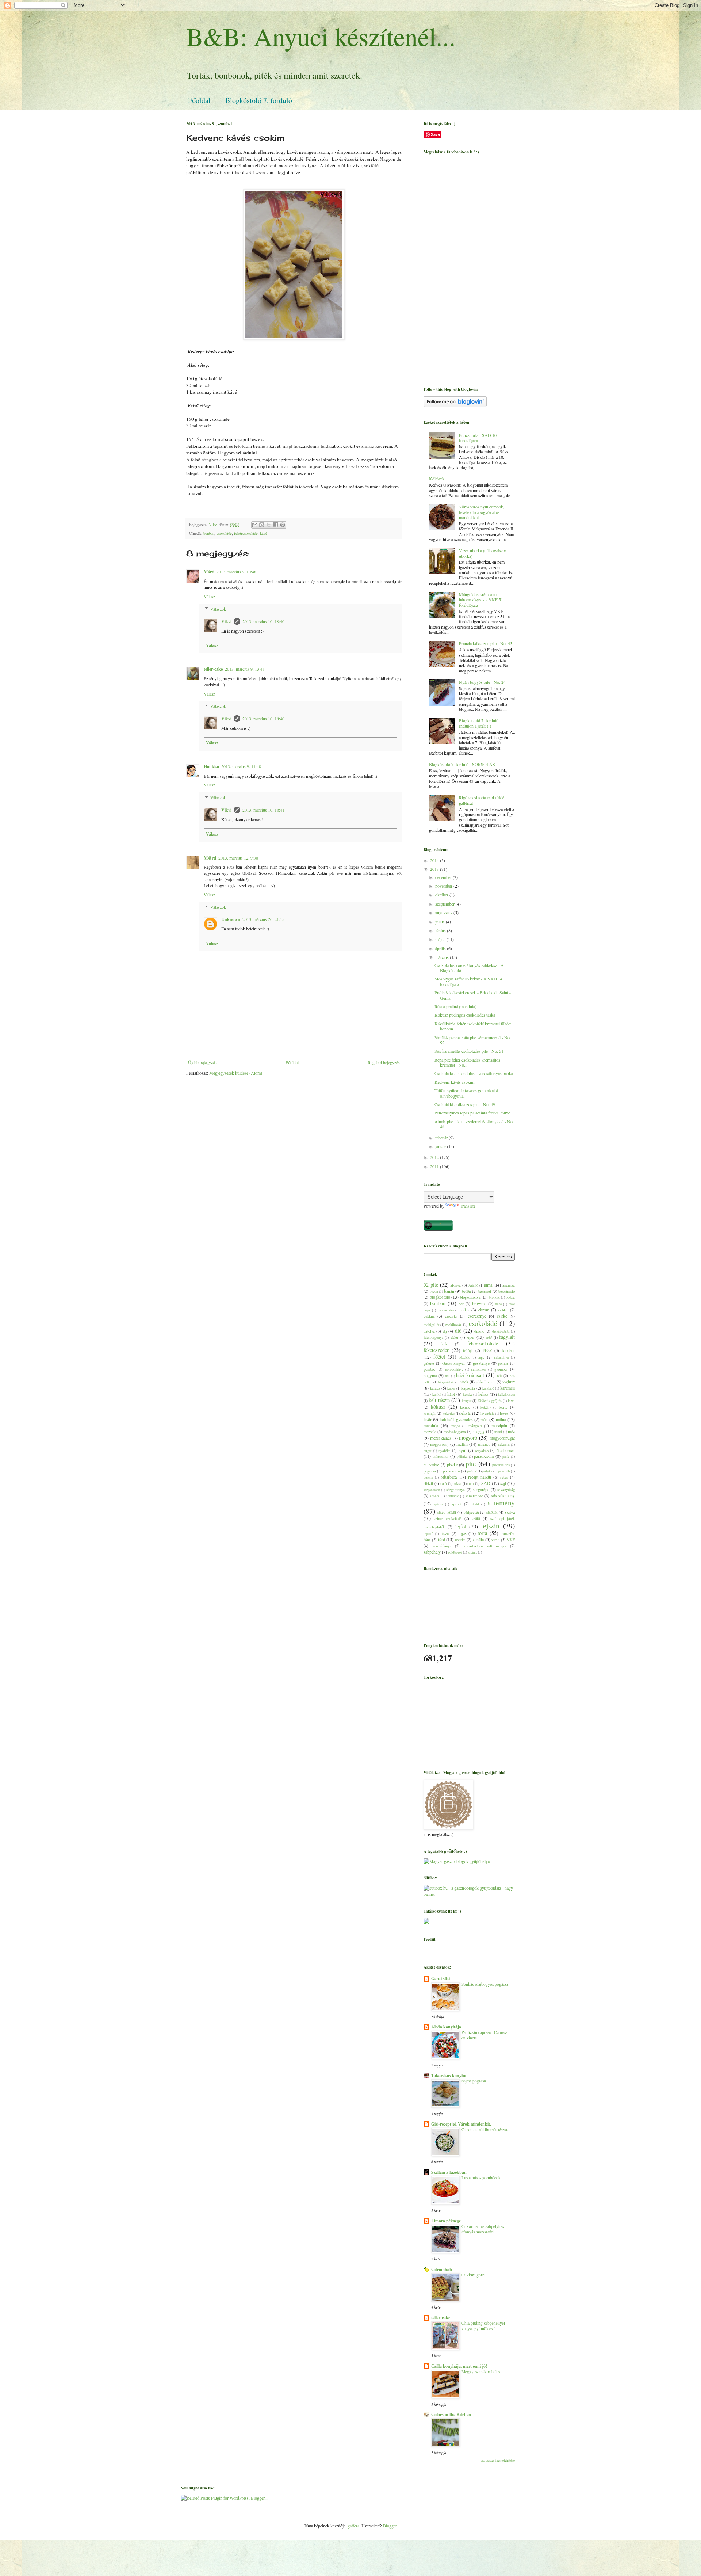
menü (498, 1432)
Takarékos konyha (449, 2075)
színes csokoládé (448, 1518)
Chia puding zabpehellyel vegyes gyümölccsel (483, 2326)
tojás (463, 1533)
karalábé (488, 1388)
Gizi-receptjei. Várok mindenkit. (461, 2124)
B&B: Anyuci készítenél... (321, 36)
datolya (429, 1331)
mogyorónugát (502, 1438)
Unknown (231, 919)
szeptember (445, 904)
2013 (435, 869)
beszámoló (507, 1291)
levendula (487, 1413)
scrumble (453, 1496)
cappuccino (446, 1310)
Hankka (211, 767)
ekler (455, 1337)
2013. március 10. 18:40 (263, 621)
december (444, 877)
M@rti (210, 858)
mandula (431, 1425)
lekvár (466, 1413)
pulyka (487, 1471)
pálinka (462, 1457)
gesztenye (481, 1363)
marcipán (499, 1425)
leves (504, 1413)
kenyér (467, 1401)
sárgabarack (432, 1490)
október (442, 895)
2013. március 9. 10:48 (236, 572)
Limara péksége (446, 2221)
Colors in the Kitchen (451, 2414)
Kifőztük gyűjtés (490, 1401)
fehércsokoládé (246, 533)
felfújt (468, 1350)
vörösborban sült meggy (485, 1546)
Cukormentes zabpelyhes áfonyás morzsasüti (483, 2229)
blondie (494, 1297)
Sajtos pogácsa (474, 2081)
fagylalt (507, 1337)
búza (498, 1304)
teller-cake (213, 669)
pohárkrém (451, 1471)
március (443, 957)
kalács (435, 1388)
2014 (435, 860)
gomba (503, 1363)
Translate (468, 1206)
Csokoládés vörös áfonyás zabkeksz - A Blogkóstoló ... (469, 968)
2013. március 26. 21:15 (263, 919)
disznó (479, 1331)
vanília (478, 1539)
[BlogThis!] (262, 525)
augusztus (444, 912)
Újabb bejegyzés (202, 1062)
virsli (495, 1540)
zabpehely (432, 1552)
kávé (264, 533)
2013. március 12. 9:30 (238, 858)
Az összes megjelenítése (498, 2461)
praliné (472, 1471)
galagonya (501, 1357)
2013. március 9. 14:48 (241, 766)
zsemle (472, 1552)
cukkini (429, 1316)
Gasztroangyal (453, 1363)
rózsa (458, 1484)
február (442, 1138)
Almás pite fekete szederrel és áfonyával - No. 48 (474, 1124)
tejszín (490, 1526)
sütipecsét (471, 1512)
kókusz (438, 1407)
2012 (435, 1157)
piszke (452, 1464)
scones (435, 1496)
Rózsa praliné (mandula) (455, 1006)
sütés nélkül (447, 1512)
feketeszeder (436, 1350)
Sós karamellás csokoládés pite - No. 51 (469, 1051)
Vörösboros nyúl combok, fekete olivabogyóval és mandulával (482, 512)
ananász (509, 1285)
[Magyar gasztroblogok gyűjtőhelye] (457, 1861)
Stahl (475, 1504)
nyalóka (445, 1451)
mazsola (430, 1432)
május (441, 939)
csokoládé (224, 533)
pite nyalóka (501, 1465)
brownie (479, 1303)
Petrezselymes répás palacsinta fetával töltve (472, 1113)
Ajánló (473, 1285)
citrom (484, 1310)
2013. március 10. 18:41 (263, 810)
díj (445, 1331)
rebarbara (449, 1477)
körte (503, 1407)
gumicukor (479, 1369)
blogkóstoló (440, 1297)
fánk (444, 1344)
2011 (435, 1166)
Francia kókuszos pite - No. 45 (486, 643)
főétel (439, 1356)
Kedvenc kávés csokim (454, 1082)
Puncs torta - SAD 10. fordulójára (478, 438)
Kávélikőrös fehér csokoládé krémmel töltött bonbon (473, 1026)
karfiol (437, 1394)
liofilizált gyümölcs (456, 1419)
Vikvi (226, 622)
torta (482, 1533)
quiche (428, 1477)
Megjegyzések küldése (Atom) (236, 1073)
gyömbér (501, 1369)
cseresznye (477, 1316)
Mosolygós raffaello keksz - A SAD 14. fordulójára (469, 981)
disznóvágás (501, 1331)
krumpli (430, 1413)
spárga (438, 1504)
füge (481, 1357)
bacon (434, 1291)
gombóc (430, 1369)
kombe (465, 1407)
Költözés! (437, 479)
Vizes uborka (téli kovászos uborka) (483, 553)
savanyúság (506, 1490)
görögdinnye (454, 1369)
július (440, 922)
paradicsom (484, 1456)
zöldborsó (455, 1552)
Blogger (390, 2526)
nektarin (504, 1445)
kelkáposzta (506, 1394)
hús (499, 1376)
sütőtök (492, 1512)
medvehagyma (455, 1432)
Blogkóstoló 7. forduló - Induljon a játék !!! (480, 723)
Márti (209, 572)
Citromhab (442, 2269)
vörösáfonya (442, 1546)
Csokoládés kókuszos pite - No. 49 (465, 1104)
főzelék (464, 1357)
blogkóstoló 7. (471, 1297)
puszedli (504, 1471)
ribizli (428, 1483)
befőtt (466, 1291)
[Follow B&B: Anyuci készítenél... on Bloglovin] (455, 405)
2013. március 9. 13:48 (245, 669)
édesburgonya (433, 1337)
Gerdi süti (440, 1979)
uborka (460, 1540)
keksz (483, 1394)
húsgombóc (446, 1382)
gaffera (353, 2526)
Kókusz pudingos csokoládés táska (465, 1015)
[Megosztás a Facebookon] (276, 525)
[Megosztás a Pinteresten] (283, 525)
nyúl (462, 1450)
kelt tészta (439, 1400)
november (444, 886)
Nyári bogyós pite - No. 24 (482, 682)
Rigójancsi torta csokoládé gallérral (482, 800)
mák (484, 1419)
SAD (486, 1483)
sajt (503, 1483)
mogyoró (468, 1438)
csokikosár (453, 1325)
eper (471, 1337)
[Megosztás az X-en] (269, 525)
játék (464, 1382)
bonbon (209, 533)
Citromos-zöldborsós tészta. (485, 2129)
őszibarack (506, 1450)
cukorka (451, 1316)
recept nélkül (480, 1477)
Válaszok (218, 609)
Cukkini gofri (473, 2275)
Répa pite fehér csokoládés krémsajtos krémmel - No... (467, 1062)
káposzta (468, 1388)
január (441, 1146)
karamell (507, 1388)
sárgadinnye (455, 1490)
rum (470, 1483)
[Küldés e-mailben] (255, 525)
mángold (475, 1426)
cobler (503, 1310)
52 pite (431, 1285)
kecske (468, 1394)
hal (447, 1376)
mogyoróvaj (439, 1444)
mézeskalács (441, 1438)
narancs (484, 1444)
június (441, 930)
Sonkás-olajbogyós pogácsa (485, 1984)
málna (501, 1419)
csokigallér (431, 1325)
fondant (508, 1350)
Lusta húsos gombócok (481, 2178)
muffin (462, 1444)
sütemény (501, 1503)
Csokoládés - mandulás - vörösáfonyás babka (474, 1073)
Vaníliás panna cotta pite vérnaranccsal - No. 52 (473, 1040)
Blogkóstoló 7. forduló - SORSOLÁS (462, 764)
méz (511, 1431)
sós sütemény (503, 1495)
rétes (504, 1477)
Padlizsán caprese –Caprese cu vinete (484, 2035)
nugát (428, 1451)
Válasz (209, 596)
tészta (445, 1533)
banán (449, 1291)
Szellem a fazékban (449, 2172)
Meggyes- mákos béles (481, 2372)
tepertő (428, 1534)
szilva (510, 1512)
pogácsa (430, 1471)
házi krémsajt (470, 1375)
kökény (486, 1407)
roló (443, 1483)
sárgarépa (481, 1489)
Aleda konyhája (446, 2027)
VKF (511, 1540)
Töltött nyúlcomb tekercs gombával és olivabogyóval (467, 1093)
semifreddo (474, 1496)
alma (488, 1285)
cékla (465, 1310)
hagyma (430, 1375)
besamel (485, 1291)
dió (458, 1331)
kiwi (511, 1401)
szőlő (476, 1518)
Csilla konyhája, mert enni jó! (459, 2366)
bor (461, 1304)
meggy (479, 1431)
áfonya (455, 1285)
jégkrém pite (486, 1382)
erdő (489, 1337)
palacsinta (440, 1456)
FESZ (487, 1350)
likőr (428, 1419)
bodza (510, 1297)
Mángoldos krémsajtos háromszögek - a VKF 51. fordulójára (482, 600)
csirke (502, 1316)
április (441, 948)
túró (442, 1539)
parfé (506, 1457)
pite (471, 1464)
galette (429, 1363)
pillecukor (431, 1465)
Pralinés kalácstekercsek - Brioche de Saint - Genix (473, 995)
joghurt (509, 1382)
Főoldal (199, 100)
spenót (457, 1504)
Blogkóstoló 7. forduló (259, 100)
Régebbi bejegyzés (384, 1062)
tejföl (461, 1526)
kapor (451, 1388)
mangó (455, 1426)
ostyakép (482, 1451)
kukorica (449, 1413)
